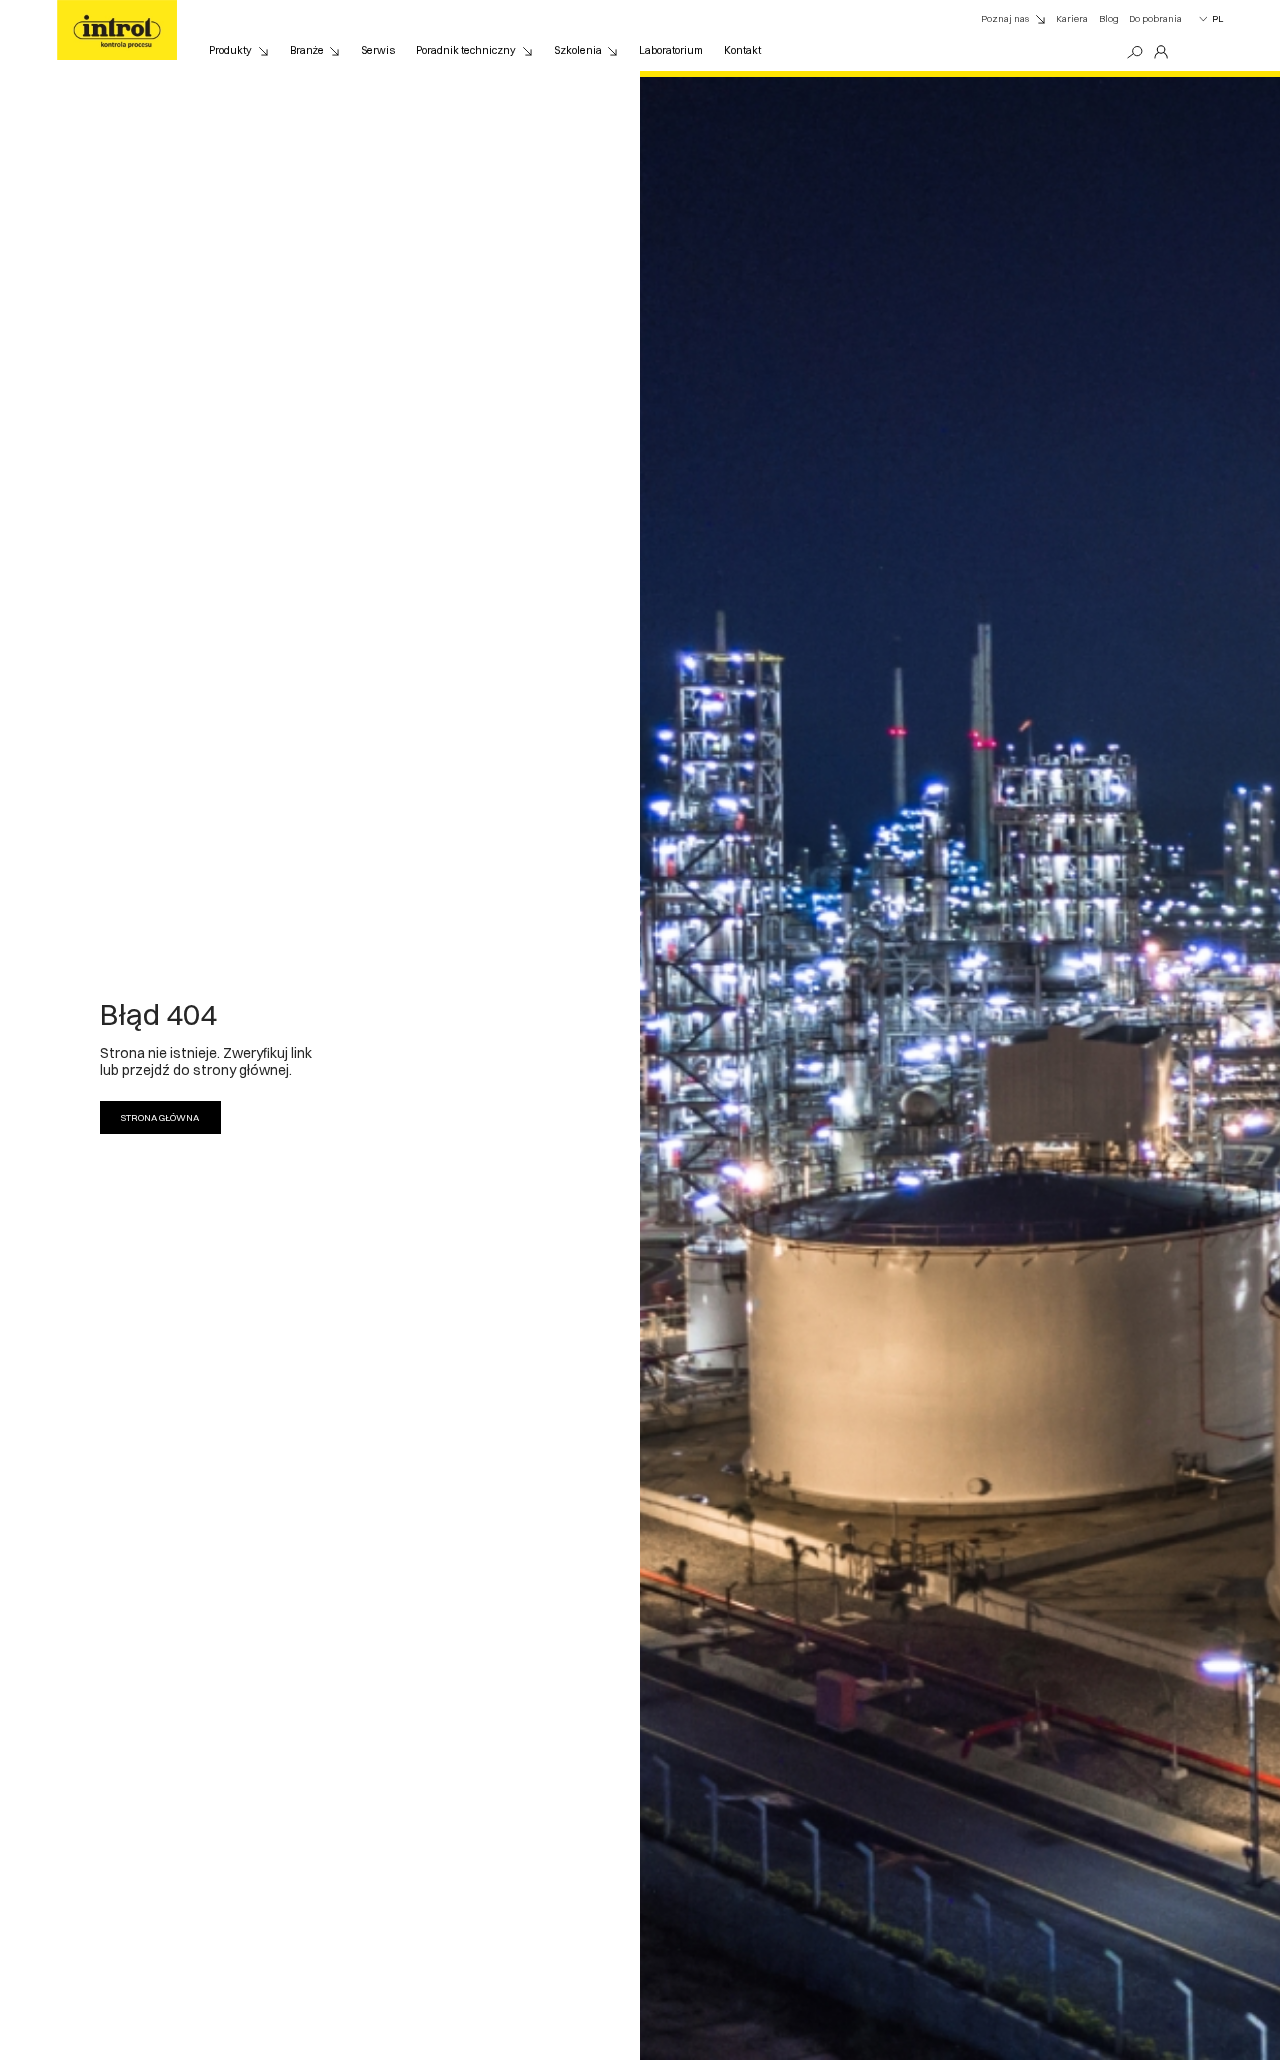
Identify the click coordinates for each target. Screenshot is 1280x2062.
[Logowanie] (1161, 52)
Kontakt (742, 50)
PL (1217, 18)
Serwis (378, 50)
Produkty (230, 50)
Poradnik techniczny (466, 50)
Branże (307, 50)
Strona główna (160, 1117)
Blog (1109, 18)
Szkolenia (578, 50)
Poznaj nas (1005, 18)
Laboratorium (671, 50)
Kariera (1072, 18)
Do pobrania (1155, 18)
